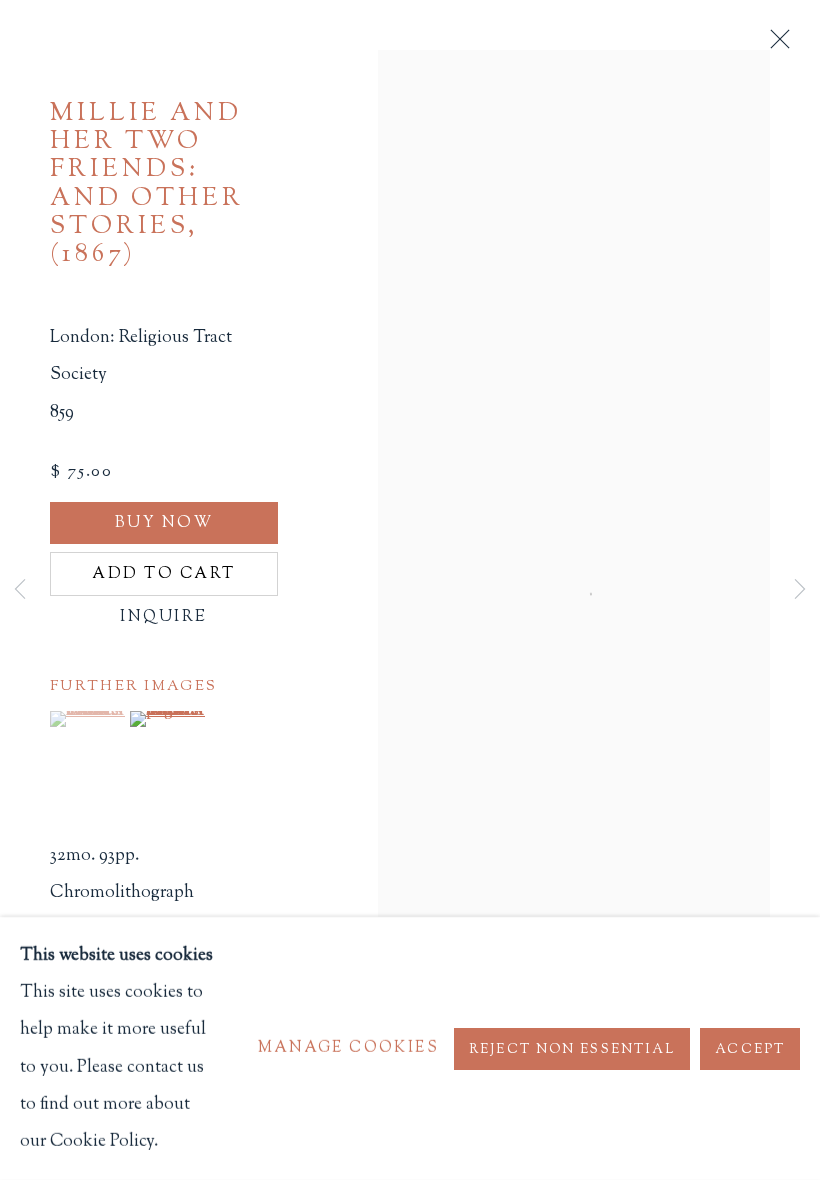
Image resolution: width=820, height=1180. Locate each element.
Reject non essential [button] (572, 1048)
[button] (87, 719)
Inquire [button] (163, 617)
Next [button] (800, 590)
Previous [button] (20, 590)
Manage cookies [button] (348, 1048)
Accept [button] (750, 1048)
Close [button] (775, 45)
